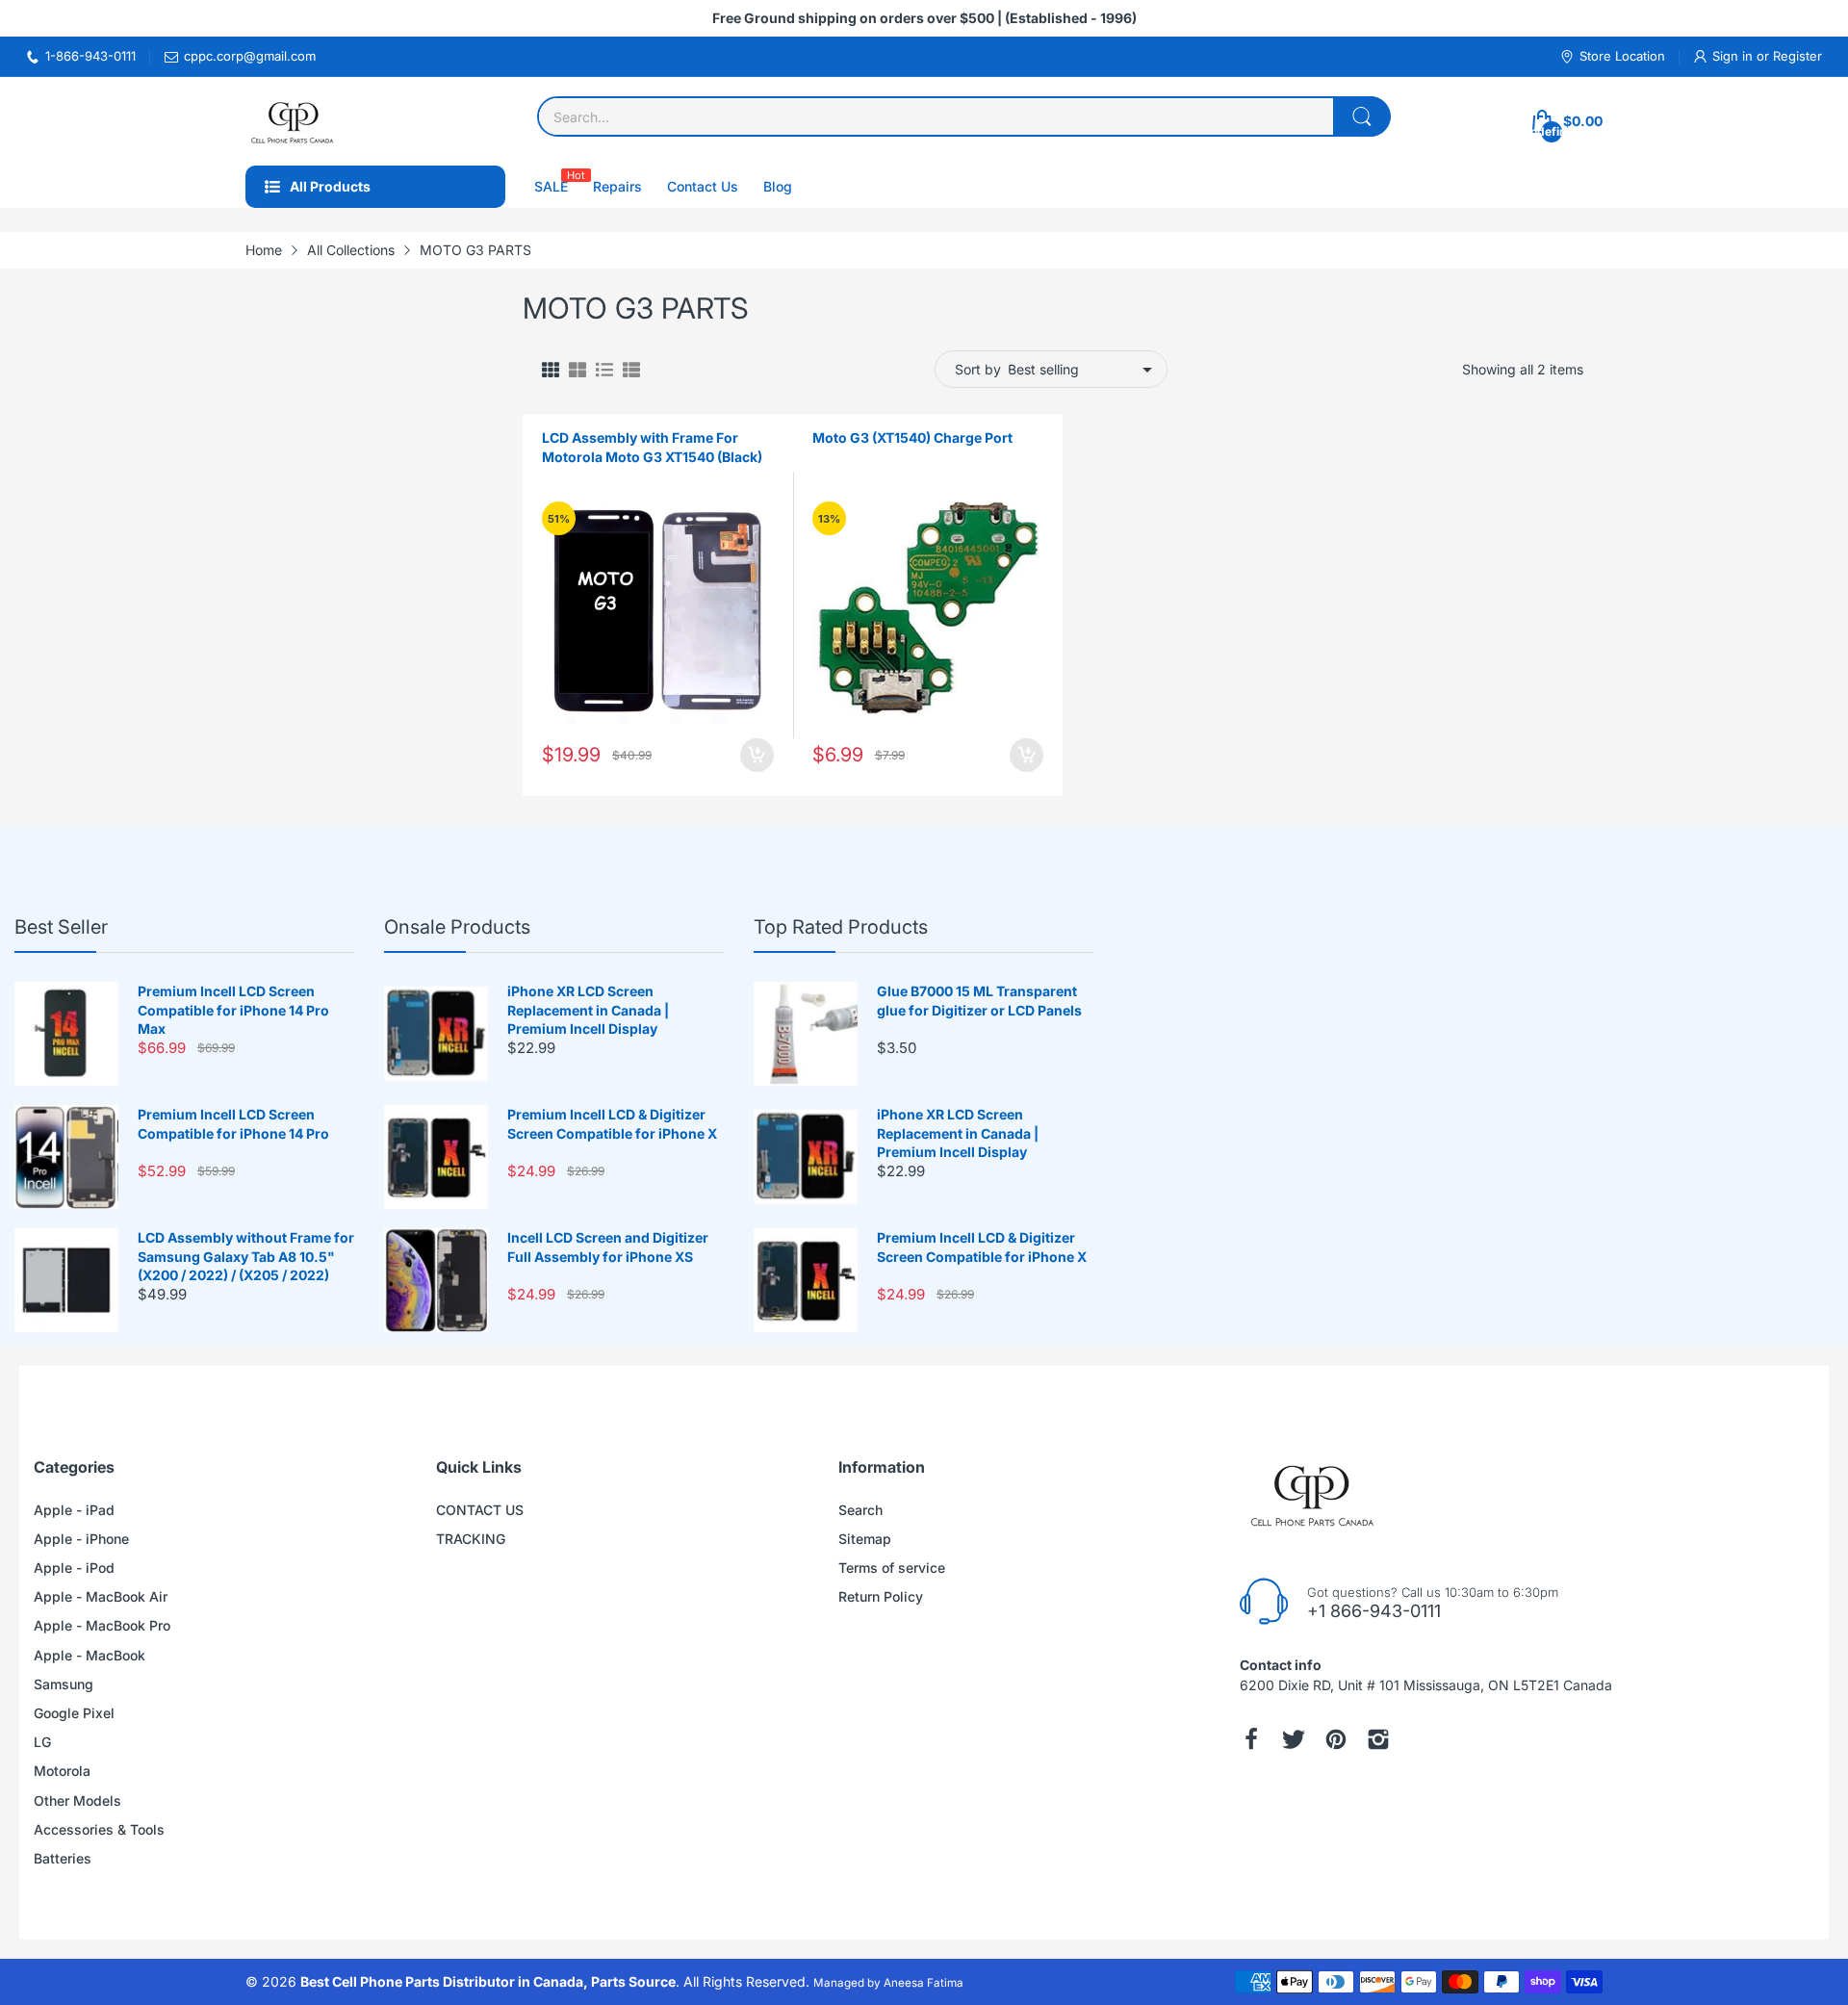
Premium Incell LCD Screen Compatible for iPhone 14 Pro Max (233, 1010)
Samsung (64, 1684)
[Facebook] (1251, 1739)
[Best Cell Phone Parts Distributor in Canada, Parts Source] (294, 121)
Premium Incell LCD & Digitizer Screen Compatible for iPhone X (612, 1124)
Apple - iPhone (81, 1539)
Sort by (978, 369)
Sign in (1734, 56)
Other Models (77, 1800)
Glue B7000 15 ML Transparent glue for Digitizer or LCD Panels (979, 1001)
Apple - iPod (74, 1568)
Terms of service (892, 1568)
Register (1797, 56)
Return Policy (881, 1596)
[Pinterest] (1336, 1739)
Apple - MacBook (90, 1655)
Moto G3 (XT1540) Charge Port (912, 437)
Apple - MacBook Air (101, 1596)
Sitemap (865, 1539)
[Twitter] (1294, 1739)
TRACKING (471, 1539)
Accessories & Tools (99, 1829)
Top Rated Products (841, 927)
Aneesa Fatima (924, 1983)
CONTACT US (480, 1510)
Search (860, 1510)
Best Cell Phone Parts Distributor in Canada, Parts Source (488, 1981)
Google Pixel (74, 1713)
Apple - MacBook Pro (102, 1625)
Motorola (62, 1771)
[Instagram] (1378, 1739)
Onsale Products (457, 927)
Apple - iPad (74, 1510)
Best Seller (61, 927)
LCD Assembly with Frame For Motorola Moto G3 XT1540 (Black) (652, 447)
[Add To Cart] (757, 755)
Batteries (63, 1858)
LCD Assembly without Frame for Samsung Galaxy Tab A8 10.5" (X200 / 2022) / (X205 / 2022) (246, 1256)
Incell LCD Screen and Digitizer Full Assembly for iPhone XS (608, 1247)
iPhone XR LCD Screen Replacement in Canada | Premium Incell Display (588, 1010)
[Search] (1362, 116)
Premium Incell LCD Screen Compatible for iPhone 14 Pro (233, 1124)
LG (42, 1742)
